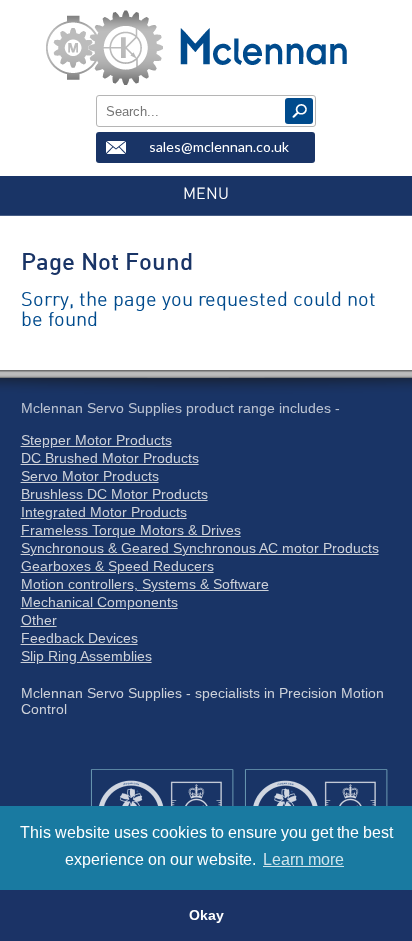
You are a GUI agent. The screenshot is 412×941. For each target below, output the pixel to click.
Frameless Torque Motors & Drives (131, 530)
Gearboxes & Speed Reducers (117, 566)
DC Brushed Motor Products (110, 458)
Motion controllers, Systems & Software (145, 584)
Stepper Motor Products (96, 440)
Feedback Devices (79, 638)
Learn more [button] (303, 859)
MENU (206, 194)
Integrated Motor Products (104, 512)
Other (39, 620)
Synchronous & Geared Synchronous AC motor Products (200, 548)
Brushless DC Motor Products (114, 494)
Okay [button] (206, 915)
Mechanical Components (99, 602)
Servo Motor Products (90, 476)
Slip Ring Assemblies (86, 656)
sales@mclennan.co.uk (219, 146)
